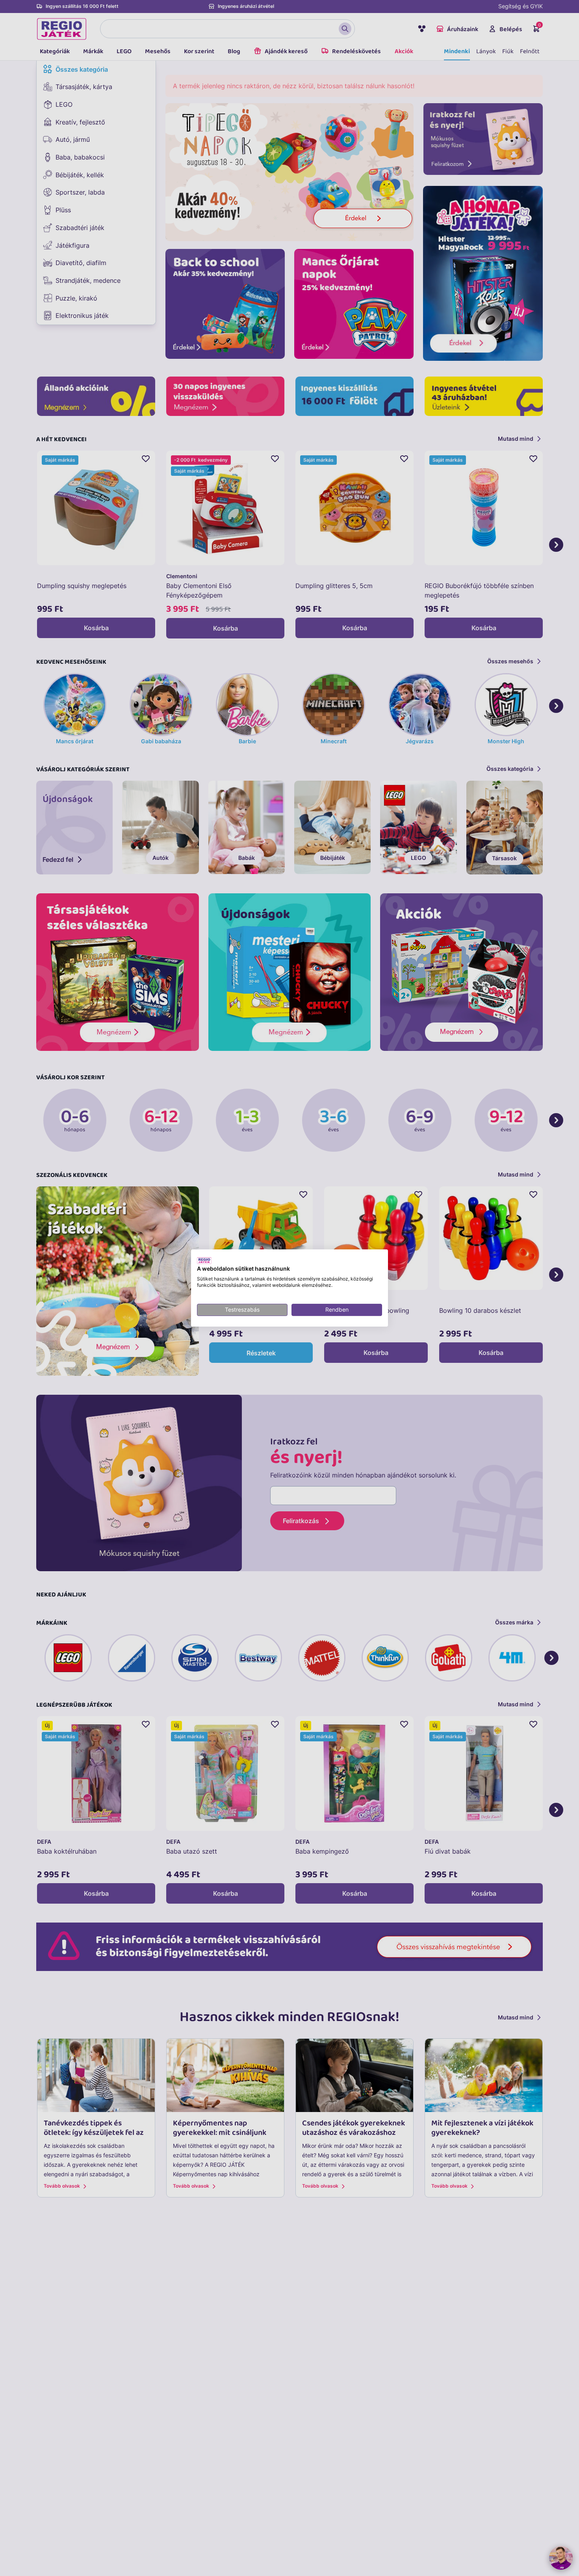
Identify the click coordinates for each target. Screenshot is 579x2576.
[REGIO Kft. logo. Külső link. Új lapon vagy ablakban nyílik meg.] (204, 1260)
